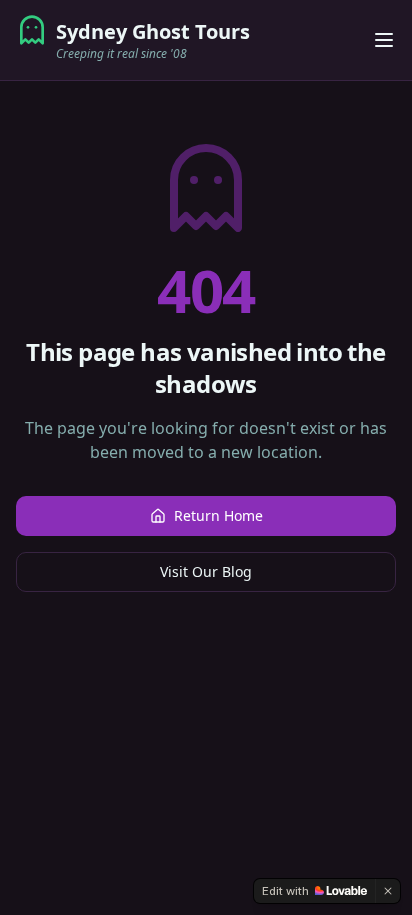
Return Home (218, 515)
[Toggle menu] (384, 40)
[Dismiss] (388, 891)
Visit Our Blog (206, 571)
